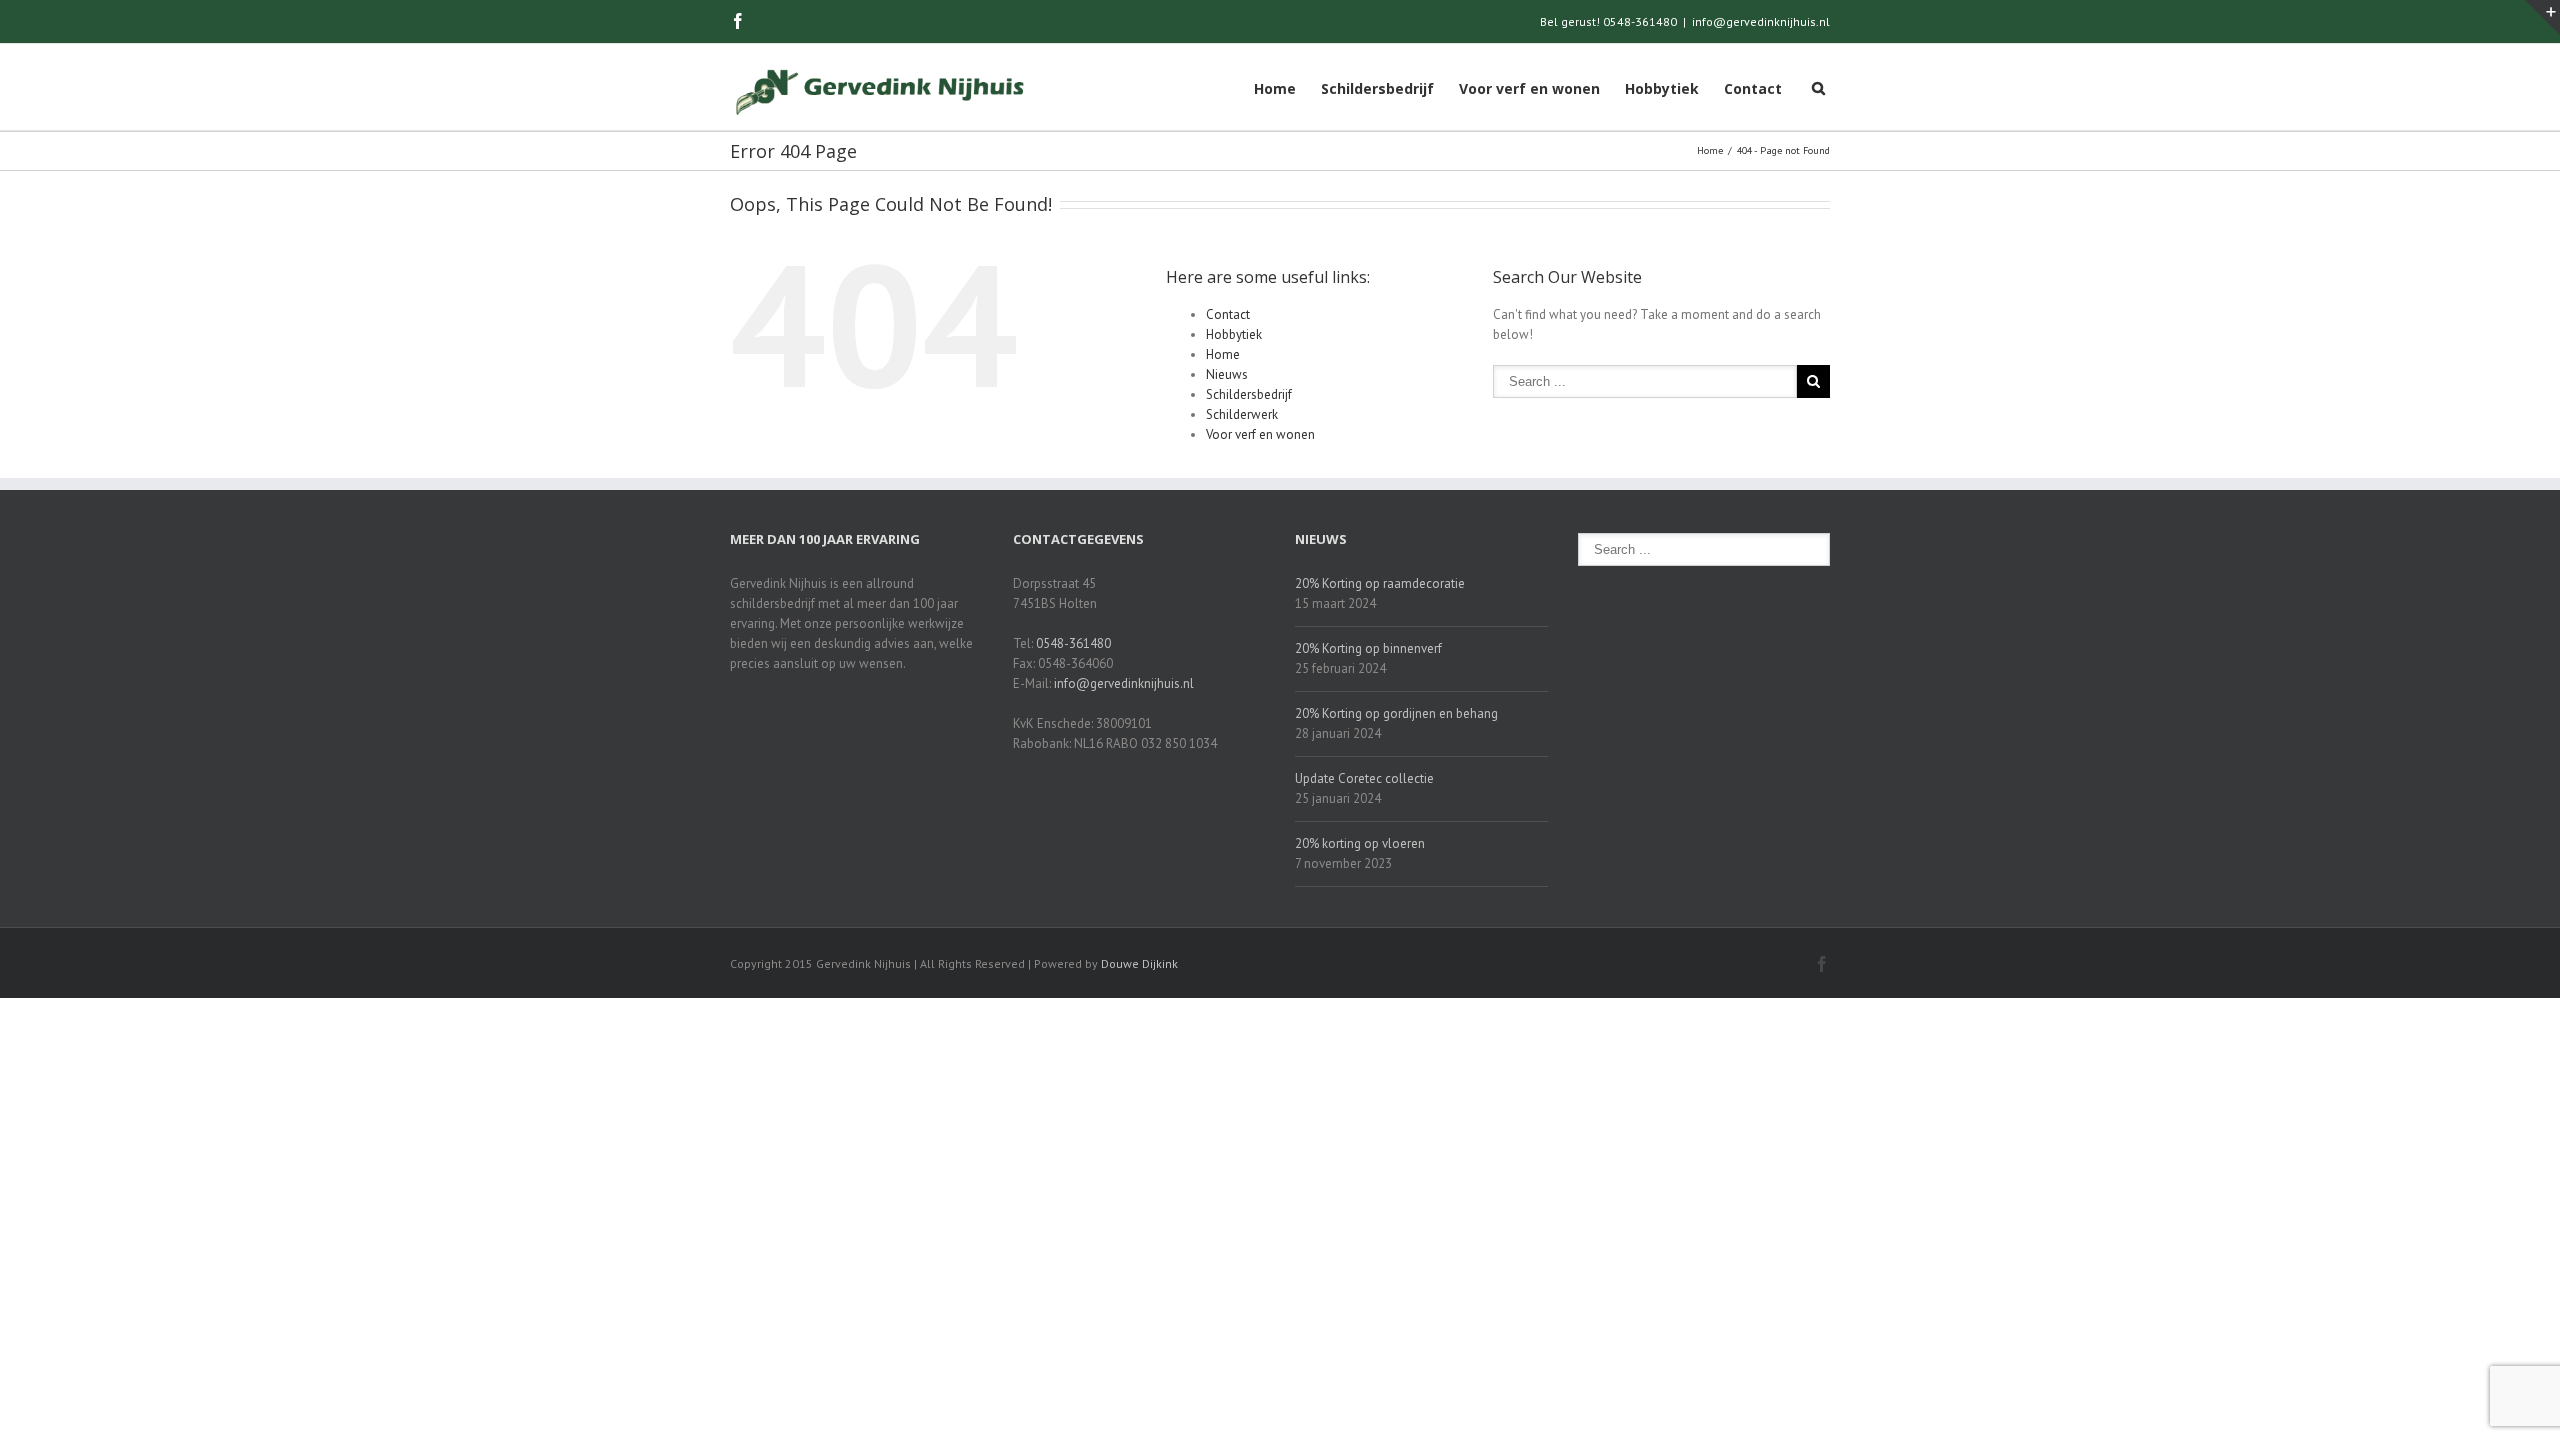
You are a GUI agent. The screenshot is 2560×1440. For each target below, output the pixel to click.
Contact (1753, 88)
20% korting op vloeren (1360, 843)
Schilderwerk (1242, 414)
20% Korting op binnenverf (1368, 648)
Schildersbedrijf (1377, 88)
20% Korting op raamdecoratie (1380, 583)
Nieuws (1227, 374)
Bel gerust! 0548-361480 (1608, 21)
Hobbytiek (1662, 88)
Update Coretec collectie (1364, 778)
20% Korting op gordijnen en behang (1396, 713)
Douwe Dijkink (1139, 963)
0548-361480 (1073, 643)
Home (1275, 88)
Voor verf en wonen (1529, 88)
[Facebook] (738, 21)
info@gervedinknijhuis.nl (1761, 21)
